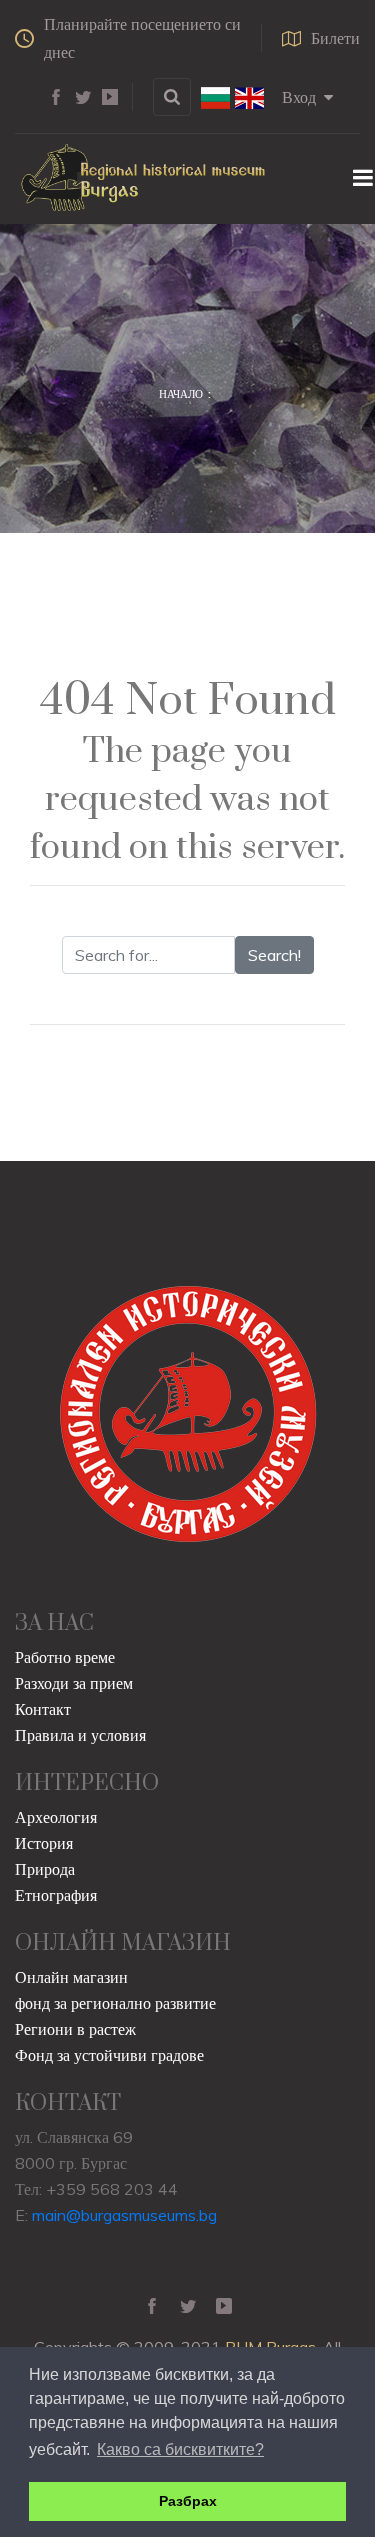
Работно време (65, 1657)
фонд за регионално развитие (115, 2003)
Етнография (56, 1895)
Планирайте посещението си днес (142, 38)
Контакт (43, 1709)
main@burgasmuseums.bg (124, 2215)
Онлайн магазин (71, 1977)
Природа (45, 1869)
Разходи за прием (74, 1683)
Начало (181, 394)
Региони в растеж (75, 2029)
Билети (335, 38)
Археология (56, 1817)
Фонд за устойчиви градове (109, 2055)
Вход (299, 97)
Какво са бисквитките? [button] (180, 2449)
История (44, 1843)
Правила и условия (80, 1735)
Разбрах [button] (188, 2501)
